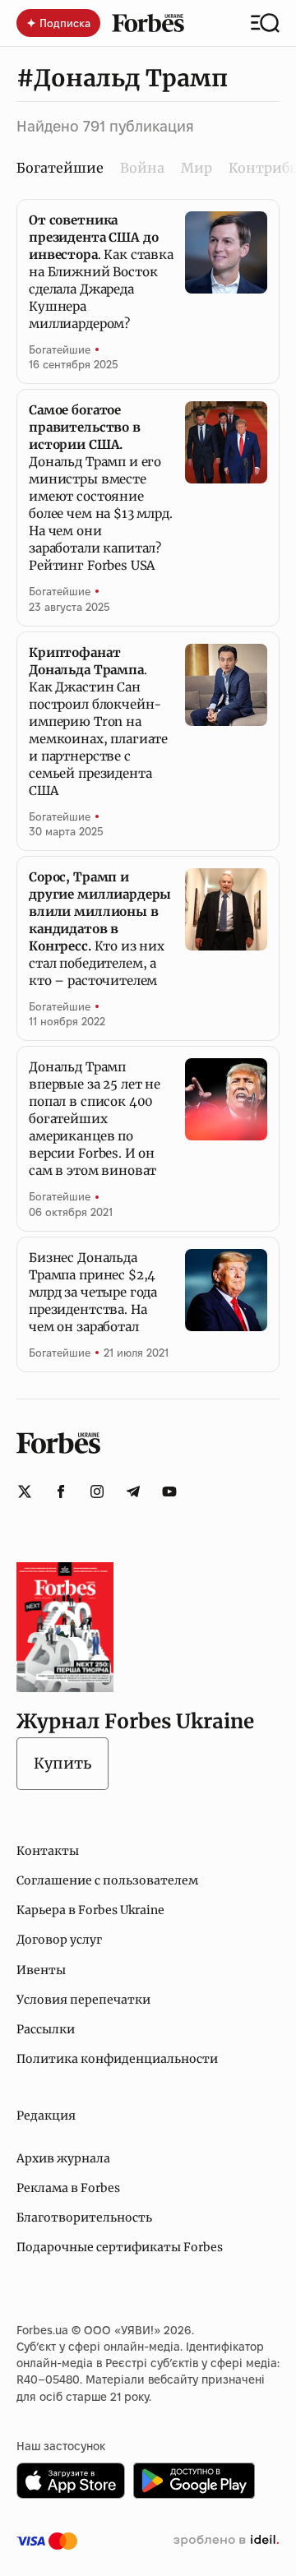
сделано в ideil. (226, 2541)
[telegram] (133, 1491)
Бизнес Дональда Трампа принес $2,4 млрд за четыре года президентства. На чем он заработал (93, 1292)
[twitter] (25, 1491)
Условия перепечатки (83, 2000)
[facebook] (61, 1491)
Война (142, 168)
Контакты (48, 1851)
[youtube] (169, 1491)
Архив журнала (63, 2158)
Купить (62, 1763)
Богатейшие (60, 349)
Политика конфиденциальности (117, 2059)
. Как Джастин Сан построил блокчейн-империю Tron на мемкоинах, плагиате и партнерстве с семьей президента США (98, 721)
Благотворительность (84, 2218)
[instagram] (97, 1491)
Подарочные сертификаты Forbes (120, 2247)
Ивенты (41, 1970)
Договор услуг (59, 1940)
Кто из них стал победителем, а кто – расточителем (100, 929)
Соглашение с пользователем (107, 1880)
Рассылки (46, 2029)
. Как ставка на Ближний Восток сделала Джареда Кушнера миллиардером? (101, 272)
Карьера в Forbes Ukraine (90, 1910)
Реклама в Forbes (68, 2188)
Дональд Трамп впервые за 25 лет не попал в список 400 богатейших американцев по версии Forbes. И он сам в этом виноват (95, 1119)
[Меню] (265, 23)
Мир (197, 168)
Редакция (46, 2116)
